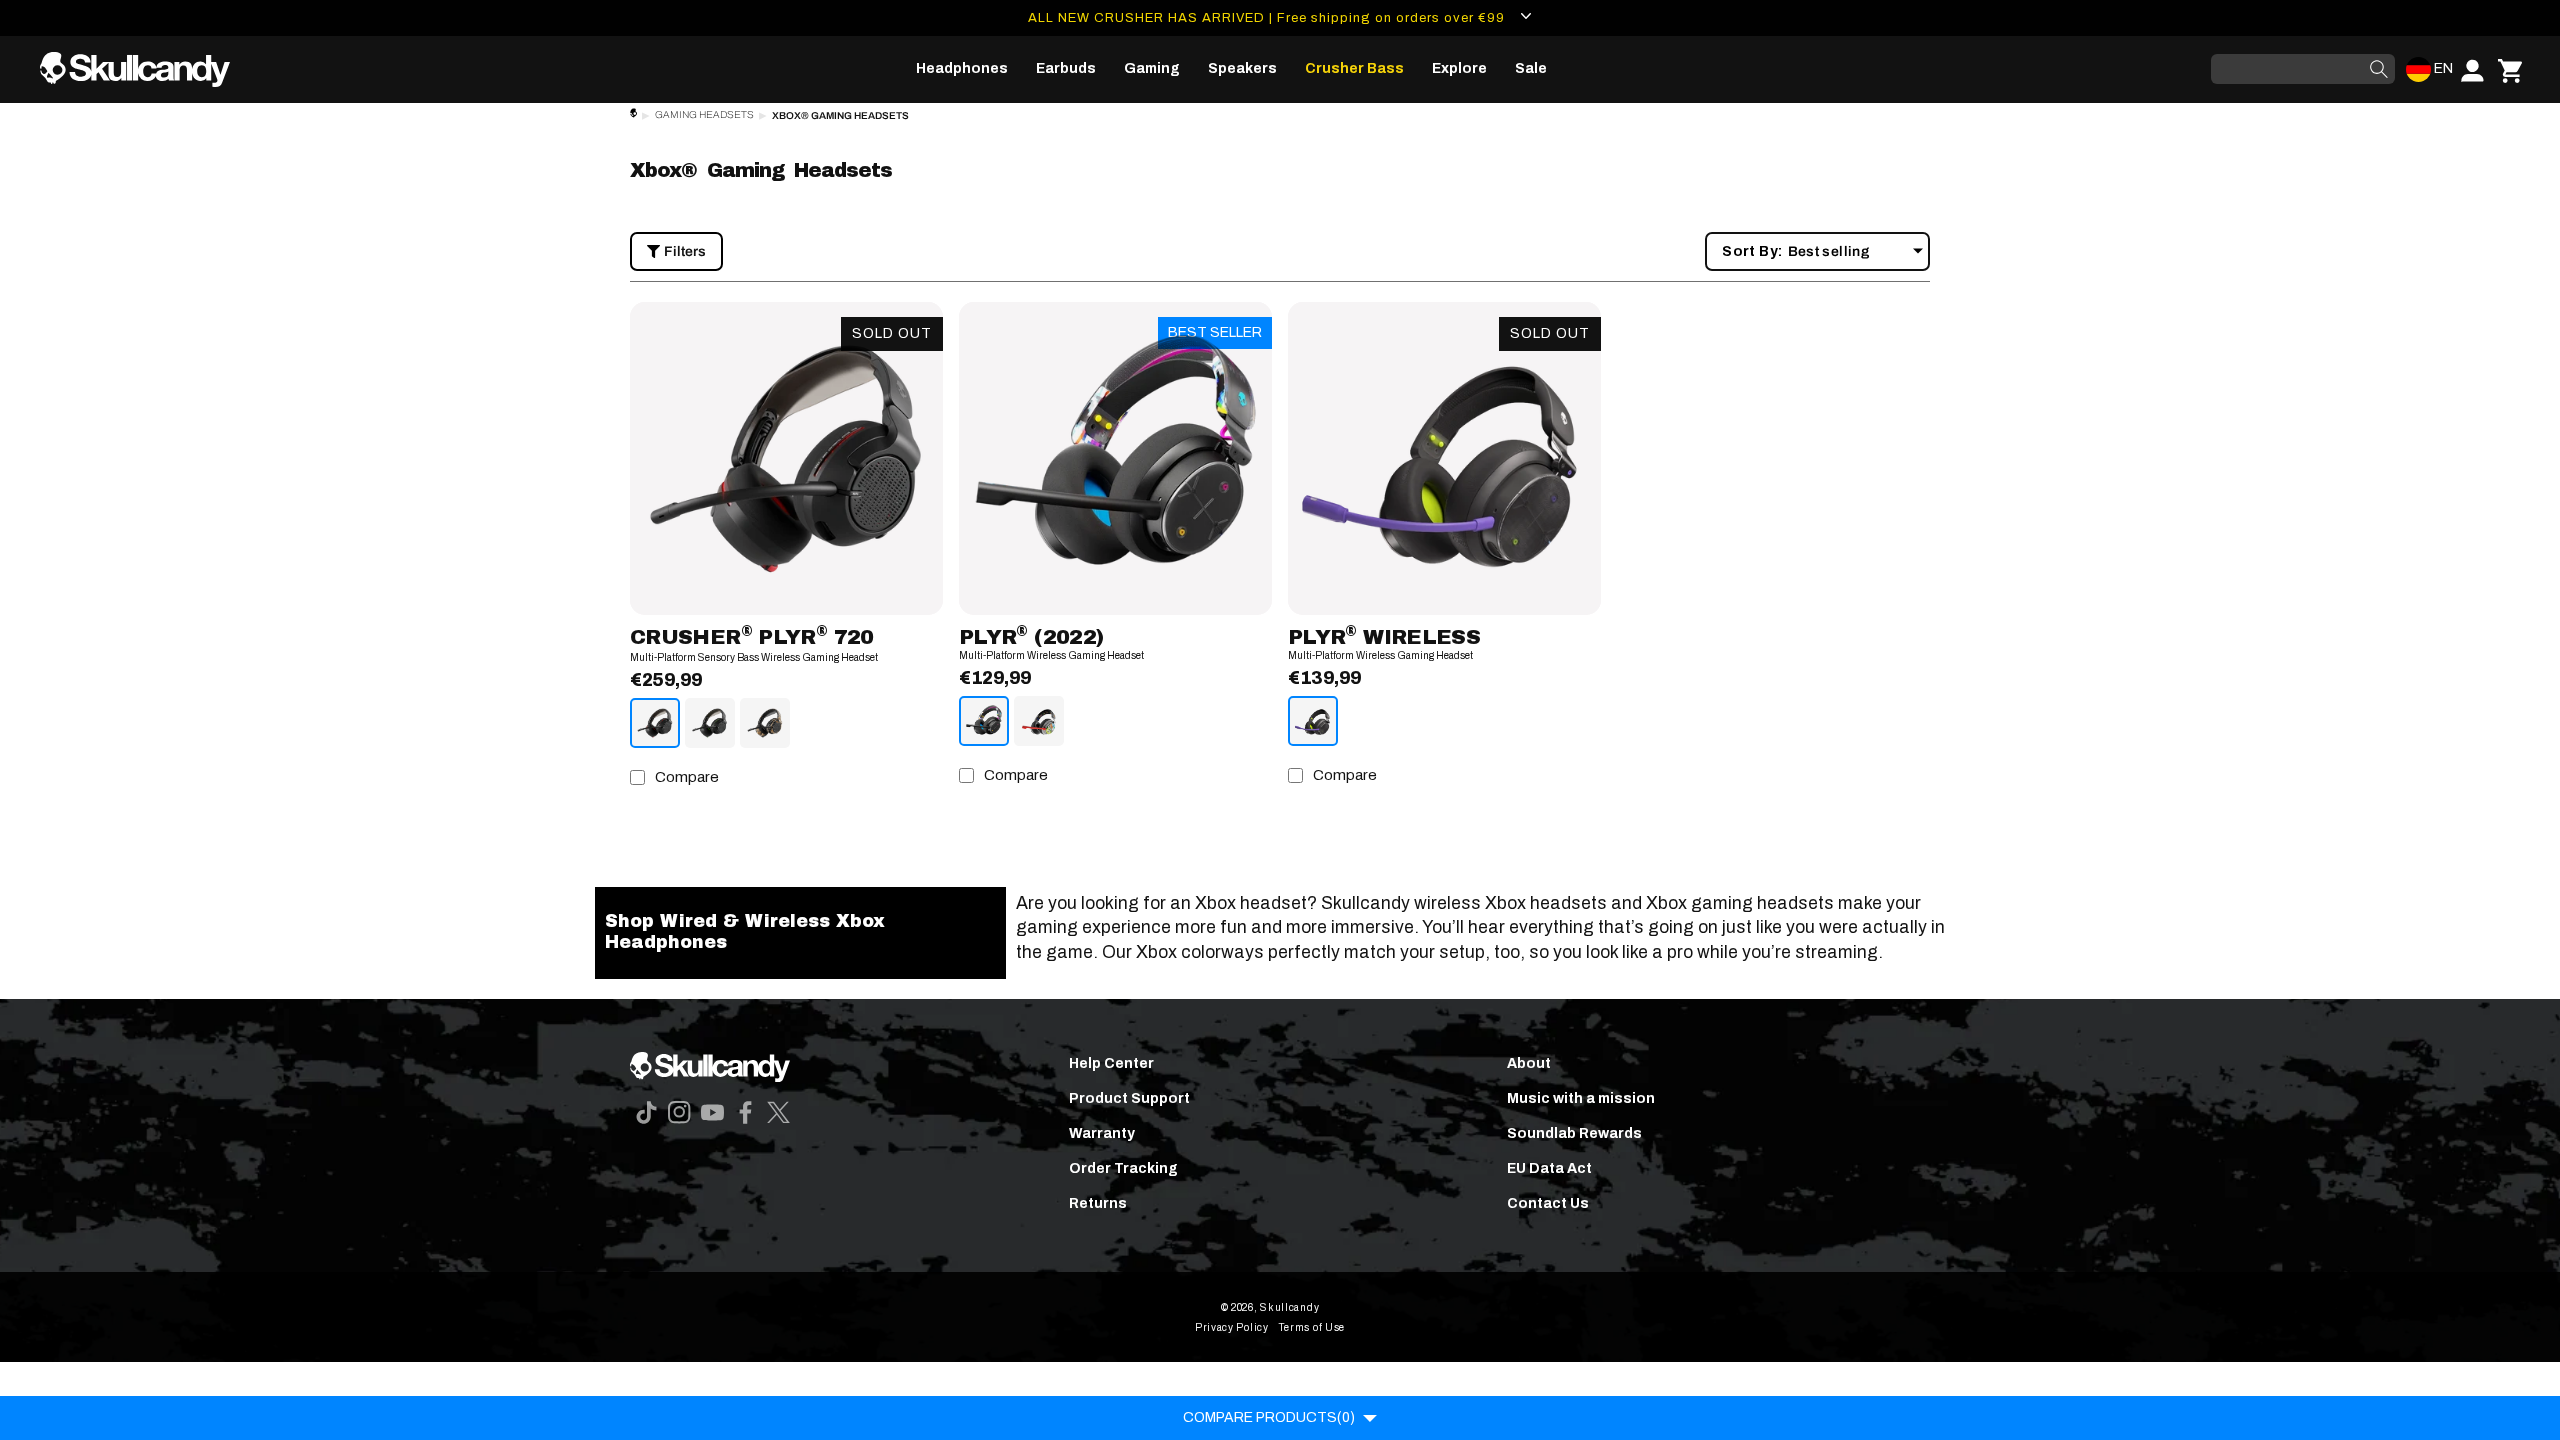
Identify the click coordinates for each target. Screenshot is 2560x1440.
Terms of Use (1312, 1327)
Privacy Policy (1232, 1327)
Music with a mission (1581, 1098)
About (1529, 1063)
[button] (962, 69)
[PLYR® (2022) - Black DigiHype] (984, 721)
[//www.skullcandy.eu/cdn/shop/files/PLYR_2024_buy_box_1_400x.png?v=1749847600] (1444, 458)
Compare (687, 777)
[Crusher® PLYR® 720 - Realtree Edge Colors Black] (765, 723)
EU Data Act (1549, 1168)
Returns (1098, 1203)
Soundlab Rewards (1574, 1133)
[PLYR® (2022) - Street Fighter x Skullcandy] (1039, 721)
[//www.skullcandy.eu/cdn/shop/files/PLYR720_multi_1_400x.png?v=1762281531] (786, 458)
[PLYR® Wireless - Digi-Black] (1313, 721)
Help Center (1111, 1063)
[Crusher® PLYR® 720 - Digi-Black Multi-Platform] (655, 723)
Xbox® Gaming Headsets (840, 115)
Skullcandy (1289, 1307)
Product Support (1129, 1098)
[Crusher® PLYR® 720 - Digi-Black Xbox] (710, 723)
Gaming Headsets (704, 114)
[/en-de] (143, 69)
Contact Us (1548, 1203)
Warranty (1102, 1133)
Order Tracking (1123, 1168)
